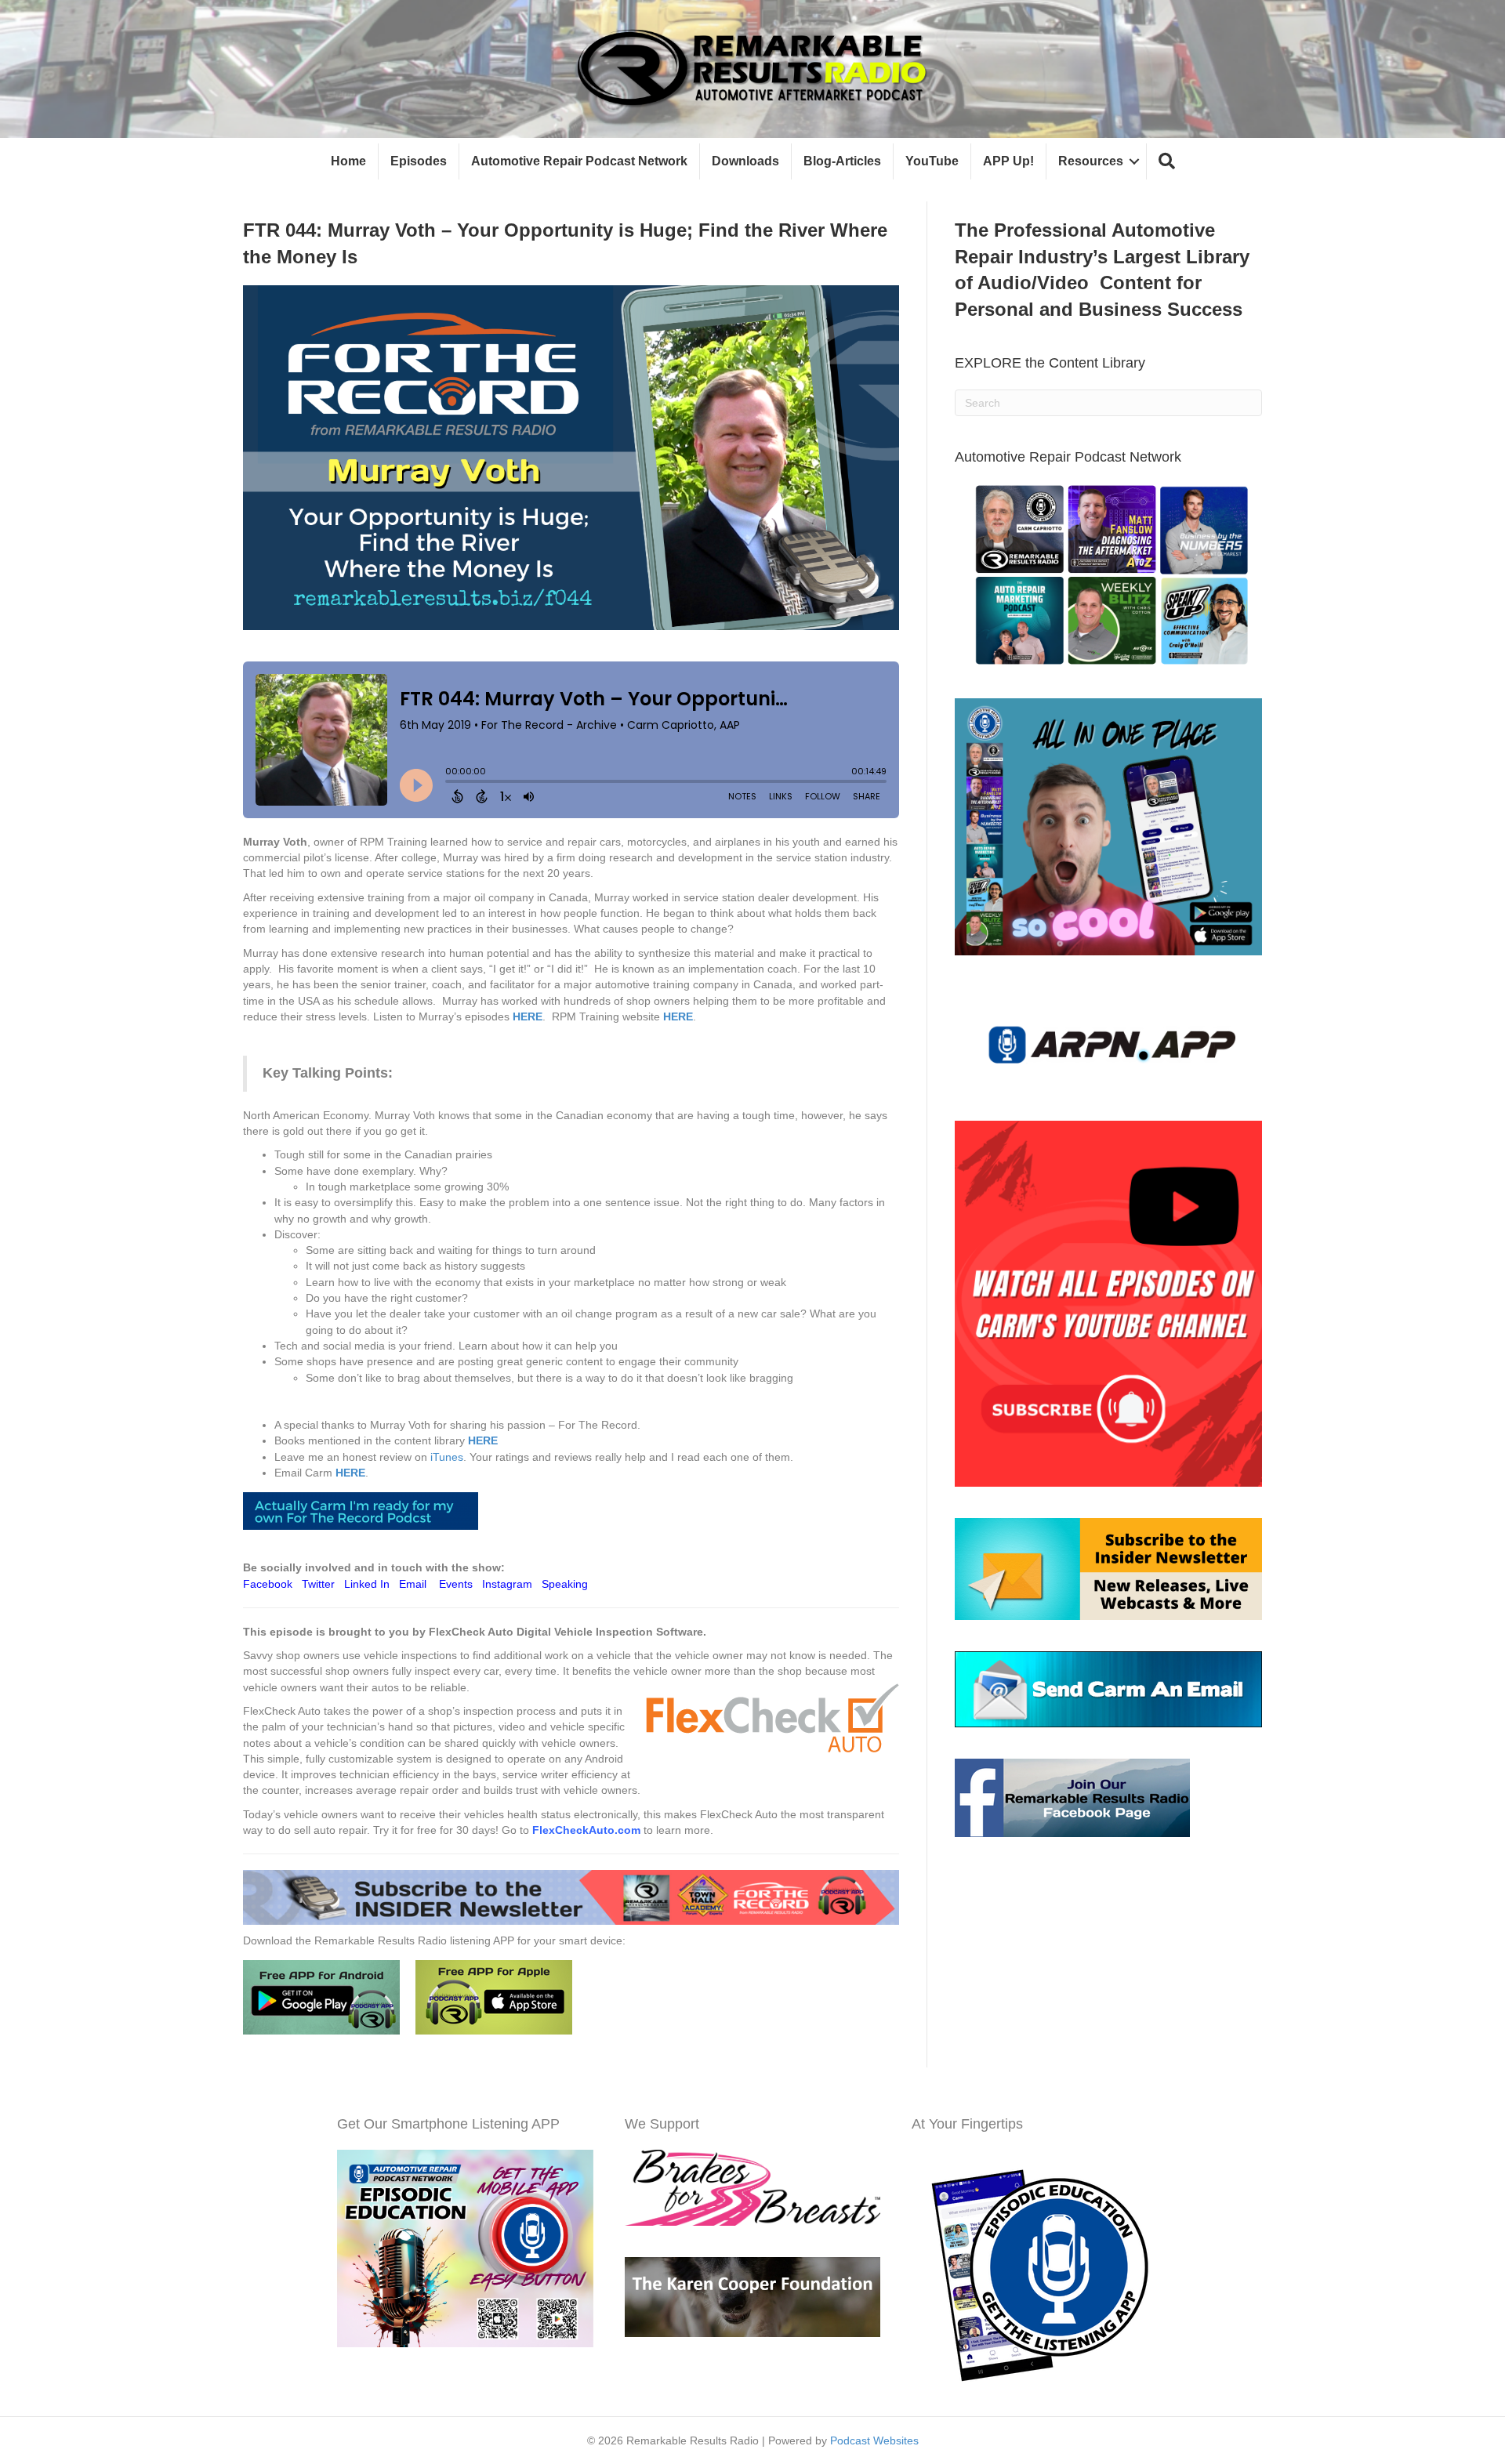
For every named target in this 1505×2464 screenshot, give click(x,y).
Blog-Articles (842, 161)
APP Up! (1008, 161)
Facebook (268, 1584)
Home (348, 161)
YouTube (932, 161)
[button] (1167, 162)
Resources (1091, 161)
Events (456, 1584)
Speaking (565, 1584)
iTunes (447, 1457)
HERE (528, 1016)
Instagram (507, 1584)
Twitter (318, 1584)
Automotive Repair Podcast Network (579, 161)
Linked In (367, 1584)
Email (413, 1584)
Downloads (745, 161)
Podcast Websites (874, 2440)
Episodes (419, 161)
